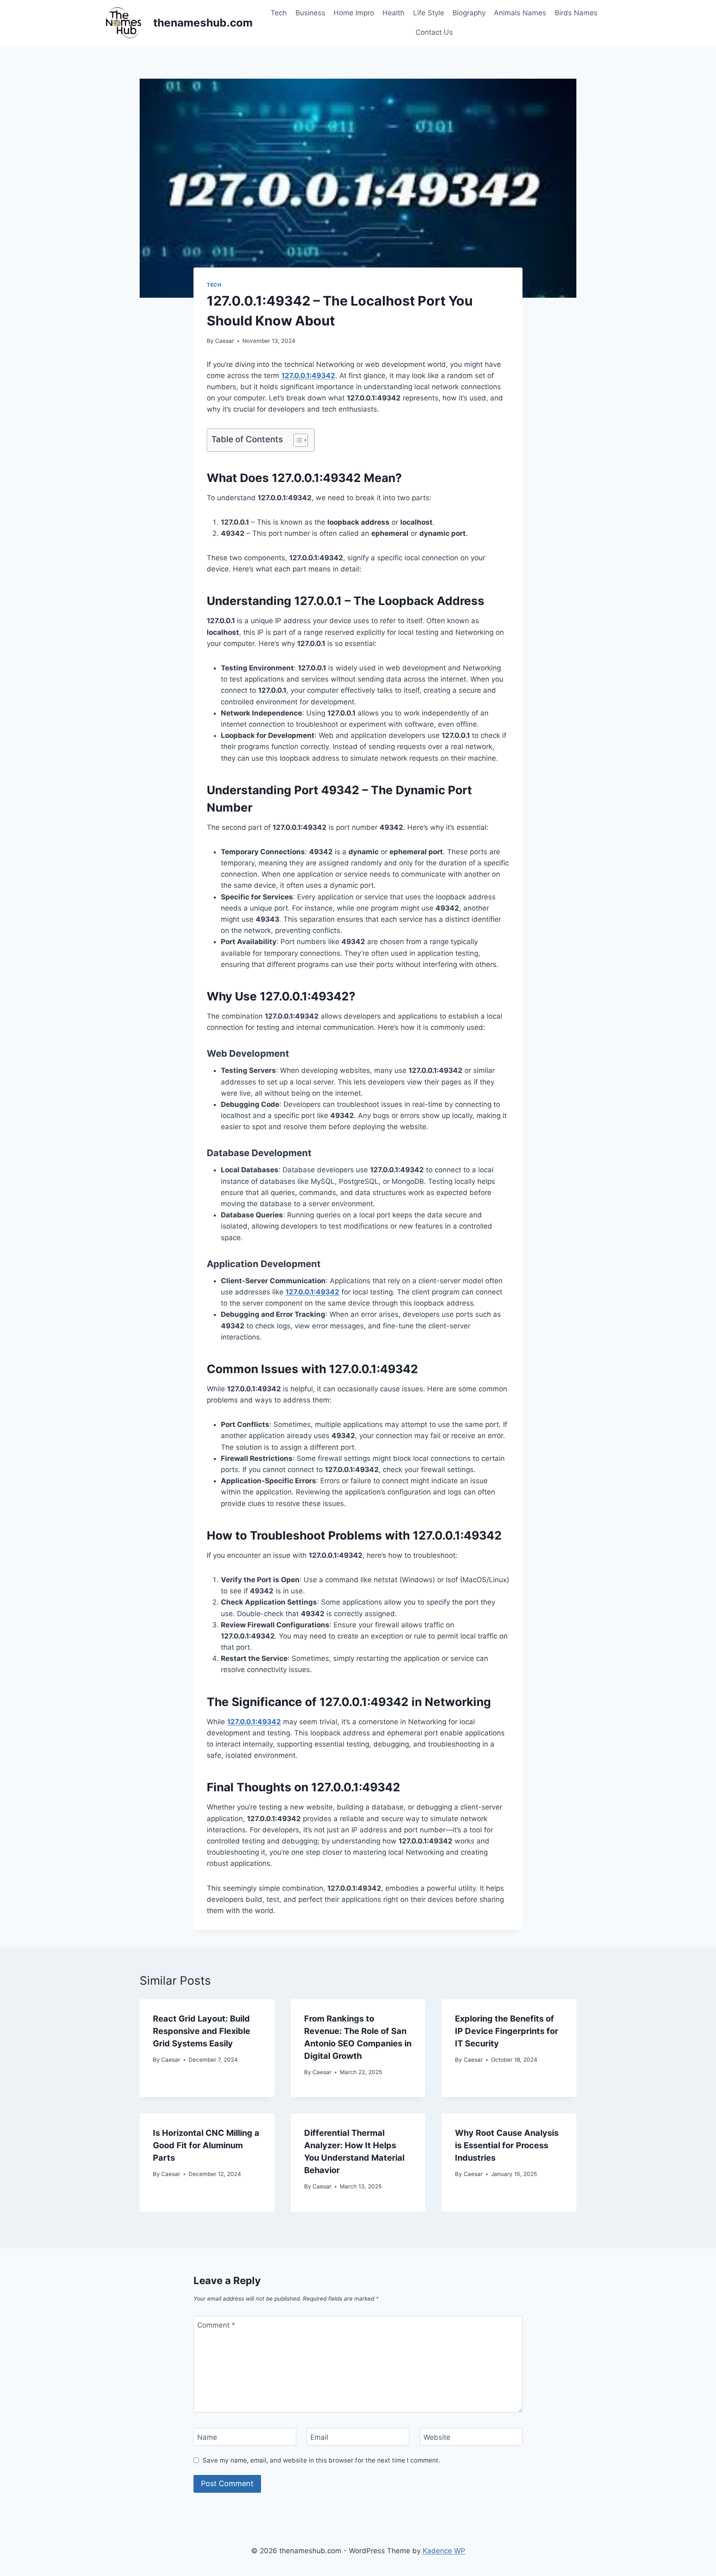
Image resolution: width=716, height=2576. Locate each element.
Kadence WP (444, 2551)
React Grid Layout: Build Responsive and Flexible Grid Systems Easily (202, 2031)
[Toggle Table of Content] (296, 440)
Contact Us (434, 32)
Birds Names (576, 13)
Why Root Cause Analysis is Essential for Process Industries (507, 2145)
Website (437, 2437)
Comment (216, 2325)
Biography (469, 13)
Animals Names (520, 13)
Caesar (225, 341)
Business (310, 13)
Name (207, 2437)
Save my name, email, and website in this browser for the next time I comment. (321, 2460)
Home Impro (354, 13)
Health (393, 13)
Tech (279, 13)
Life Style (429, 13)
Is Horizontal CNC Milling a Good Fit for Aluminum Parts (206, 2145)
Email (319, 2437)
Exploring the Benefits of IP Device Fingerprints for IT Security (507, 2031)
